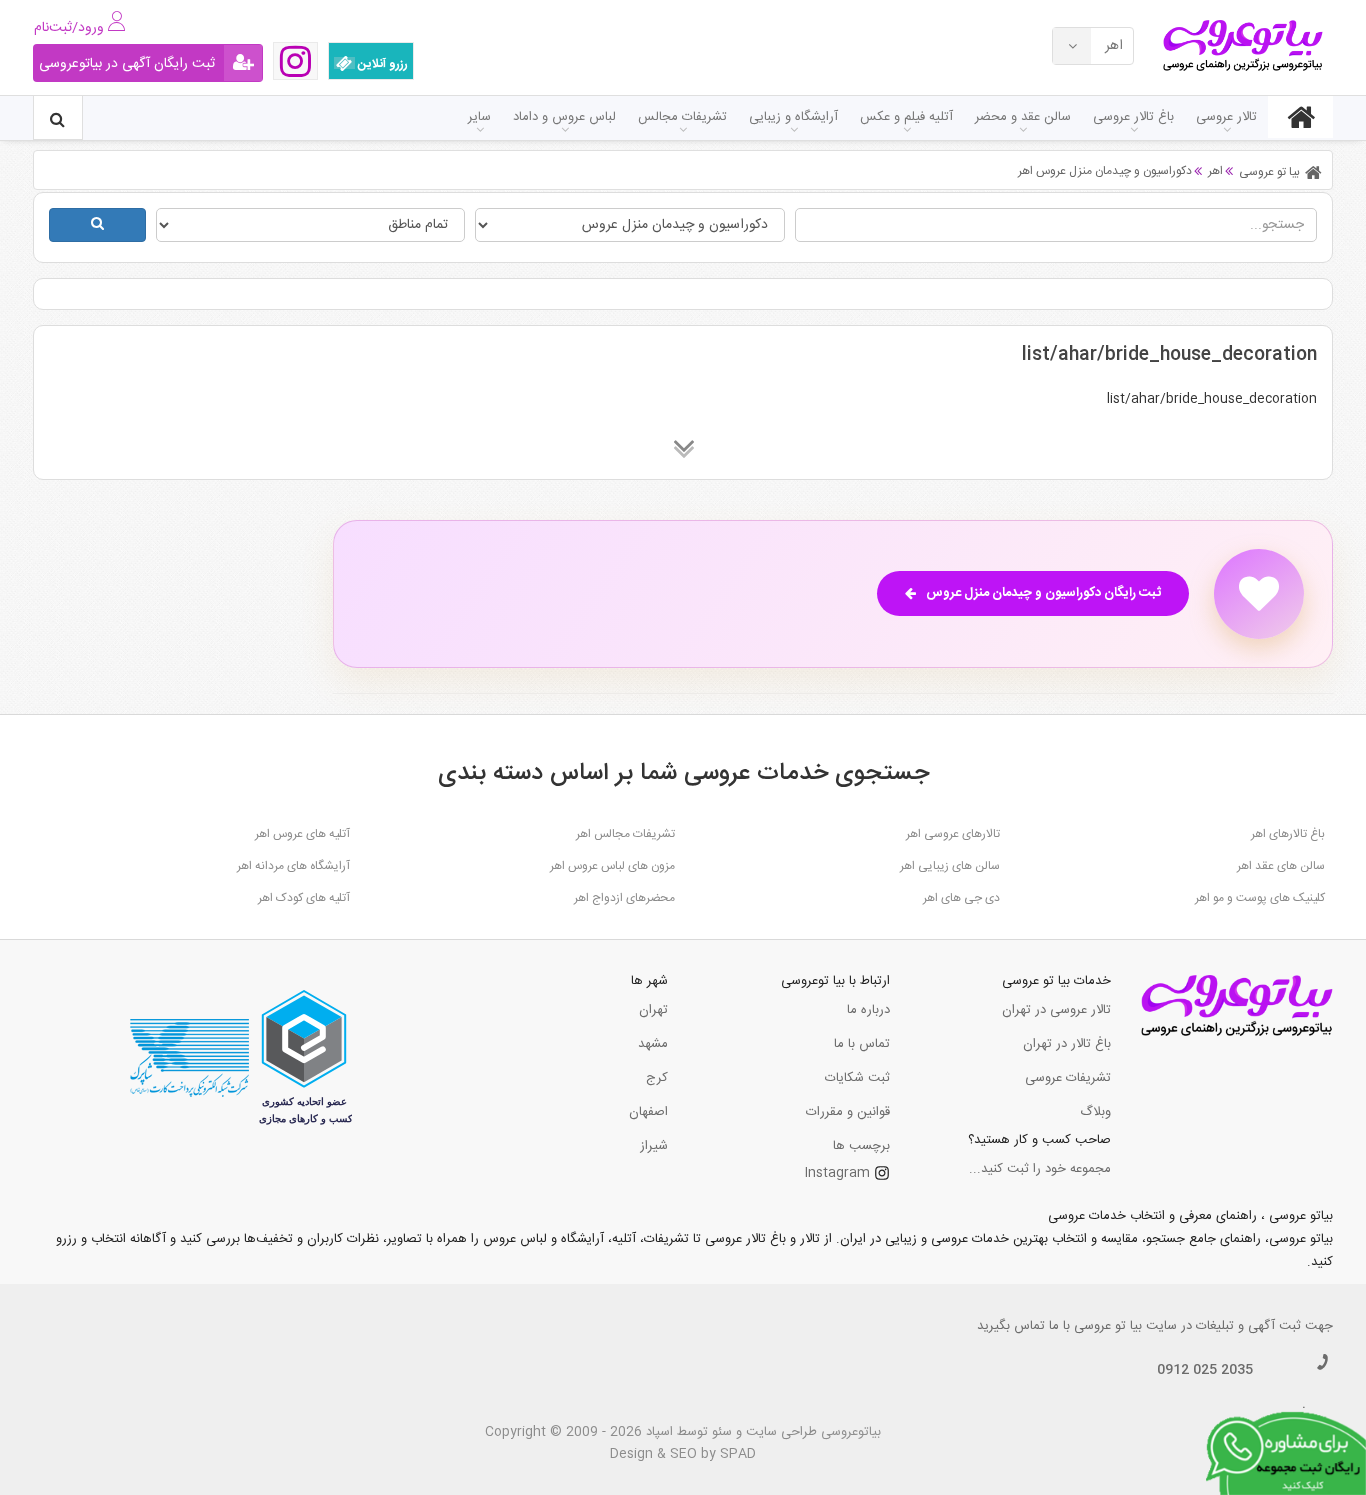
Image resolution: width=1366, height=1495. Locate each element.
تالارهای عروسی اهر (953, 834)
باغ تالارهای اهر (1288, 834)
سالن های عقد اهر (1281, 866)
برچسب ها (861, 1146)
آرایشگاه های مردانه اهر (293, 866)
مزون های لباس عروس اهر (612, 866)
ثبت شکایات (857, 1078)
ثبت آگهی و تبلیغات (1248, 1326)
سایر (479, 117)
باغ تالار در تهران (1067, 1044)
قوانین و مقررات (848, 1112)
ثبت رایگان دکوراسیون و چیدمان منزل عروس (1043, 593)
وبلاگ (1095, 1112)
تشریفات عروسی (1068, 1078)
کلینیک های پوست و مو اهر (1260, 898)
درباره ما (868, 1010)
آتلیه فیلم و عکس (906, 117)
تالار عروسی (1226, 117)
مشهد (653, 1044)
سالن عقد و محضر (1023, 117)
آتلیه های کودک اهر (304, 898)
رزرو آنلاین (381, 64)
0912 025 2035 (1205, 1370)
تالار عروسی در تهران (1056, 1010)
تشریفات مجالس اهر (625, 834)
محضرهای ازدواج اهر (624, 898)
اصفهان (648, 1112)
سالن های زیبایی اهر (950, 866)
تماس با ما (862, 1044)
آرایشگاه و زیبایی (793, 117)
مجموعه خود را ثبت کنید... (1040, 1169)
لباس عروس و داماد (564, 117)
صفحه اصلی (1300, 117)
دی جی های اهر (961, 898)
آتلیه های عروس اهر (302, 834)
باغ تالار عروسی (1133, 117)
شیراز (654, 1146)
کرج (657, 1078)
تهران (653, 1010)
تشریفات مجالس (682, 117)
